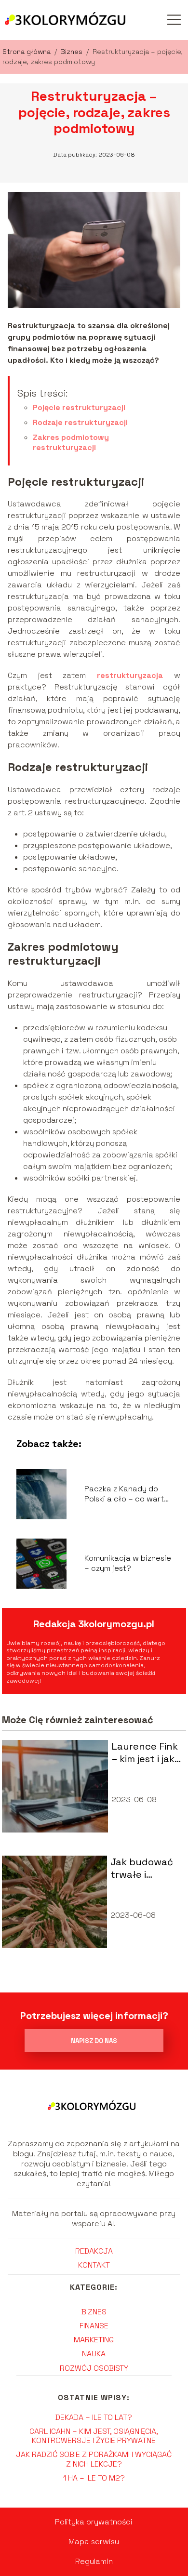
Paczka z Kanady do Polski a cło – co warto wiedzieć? (127, 1494)
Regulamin (94, 2561)
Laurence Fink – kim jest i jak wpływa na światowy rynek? (145, 1753)
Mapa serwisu (94, 2542)
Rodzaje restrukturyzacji (80, 422)
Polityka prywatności (94, 2522)
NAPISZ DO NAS (94, 2041)
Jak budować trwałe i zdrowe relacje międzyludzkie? (146, 1868)
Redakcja (94, 2251)
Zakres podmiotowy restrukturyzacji (71, 442)
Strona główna (27, 52)
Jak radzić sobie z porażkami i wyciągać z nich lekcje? (94, 2459)
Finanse (94, 2326)
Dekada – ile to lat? (94, 2417)
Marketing (94, 2340)
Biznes (73, 52)
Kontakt (94, 2265)
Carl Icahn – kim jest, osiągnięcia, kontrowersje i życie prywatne (94, 2436)
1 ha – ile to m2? (94, 2478)
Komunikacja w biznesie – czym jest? (128, 1563)
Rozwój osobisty (94, 2368)
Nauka (94, 2354)
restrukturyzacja (130, 675)
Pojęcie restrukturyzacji (79, 407)
